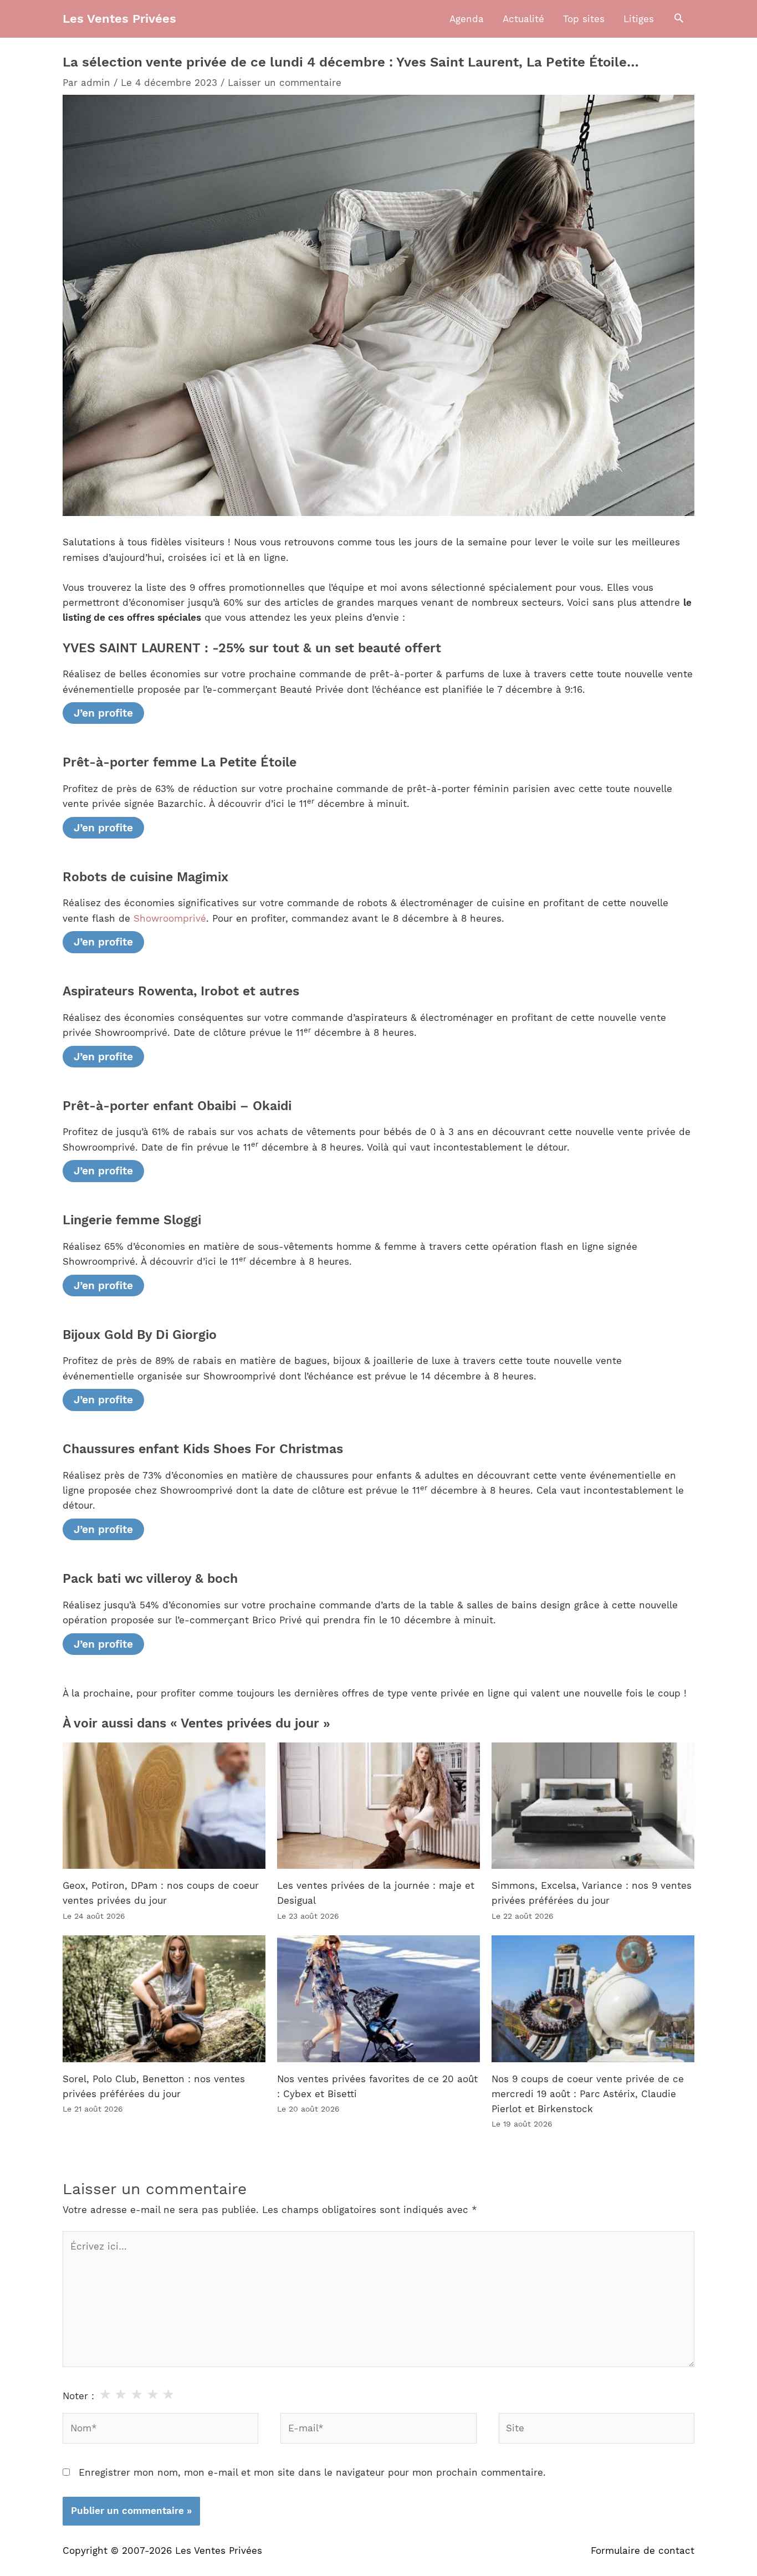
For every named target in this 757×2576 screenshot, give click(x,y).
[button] (679, 19)
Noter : (78, 2396)
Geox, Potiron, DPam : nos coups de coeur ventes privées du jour (161, 1893)
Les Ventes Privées (119, 19)
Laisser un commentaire (285, 83)
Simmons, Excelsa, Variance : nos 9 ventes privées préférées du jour (592, 1893)
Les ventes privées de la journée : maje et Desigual (376, 1893)
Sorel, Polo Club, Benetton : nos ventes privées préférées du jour (154, 2086)
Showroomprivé (170, 918)
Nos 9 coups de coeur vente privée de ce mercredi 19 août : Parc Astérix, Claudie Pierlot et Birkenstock (588, 2094)
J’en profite (103, 713)
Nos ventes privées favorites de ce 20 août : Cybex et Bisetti (377, 2086)
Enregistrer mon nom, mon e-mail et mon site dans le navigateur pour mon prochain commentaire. (312, 2472)
